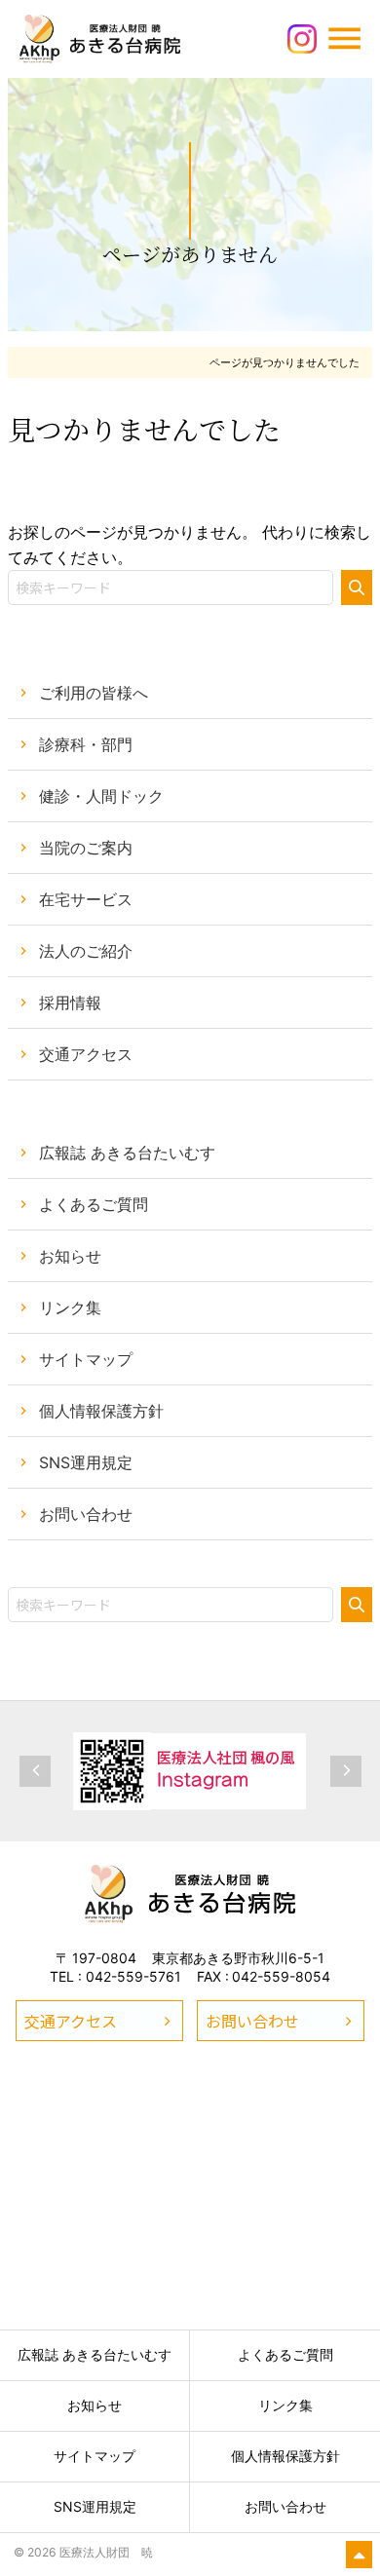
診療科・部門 (86, 744)
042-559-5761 (133, 1976)
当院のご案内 (86, 848)
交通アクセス (86, 1054)
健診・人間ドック (101, 796)
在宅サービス (86, 899)
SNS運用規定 (86, 1462)
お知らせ (70, 1256)
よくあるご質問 (94, 1204)
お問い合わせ (86, 1514)
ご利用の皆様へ (94, 693)
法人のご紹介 (86, 951)
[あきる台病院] (100, 39)
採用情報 (70, 1003)
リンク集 (70, 1307)
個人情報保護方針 (101, 1411)
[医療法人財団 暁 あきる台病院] (190, 1895)
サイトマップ (86, 1359)
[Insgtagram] (302, 37)
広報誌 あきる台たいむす (127, 1153)
